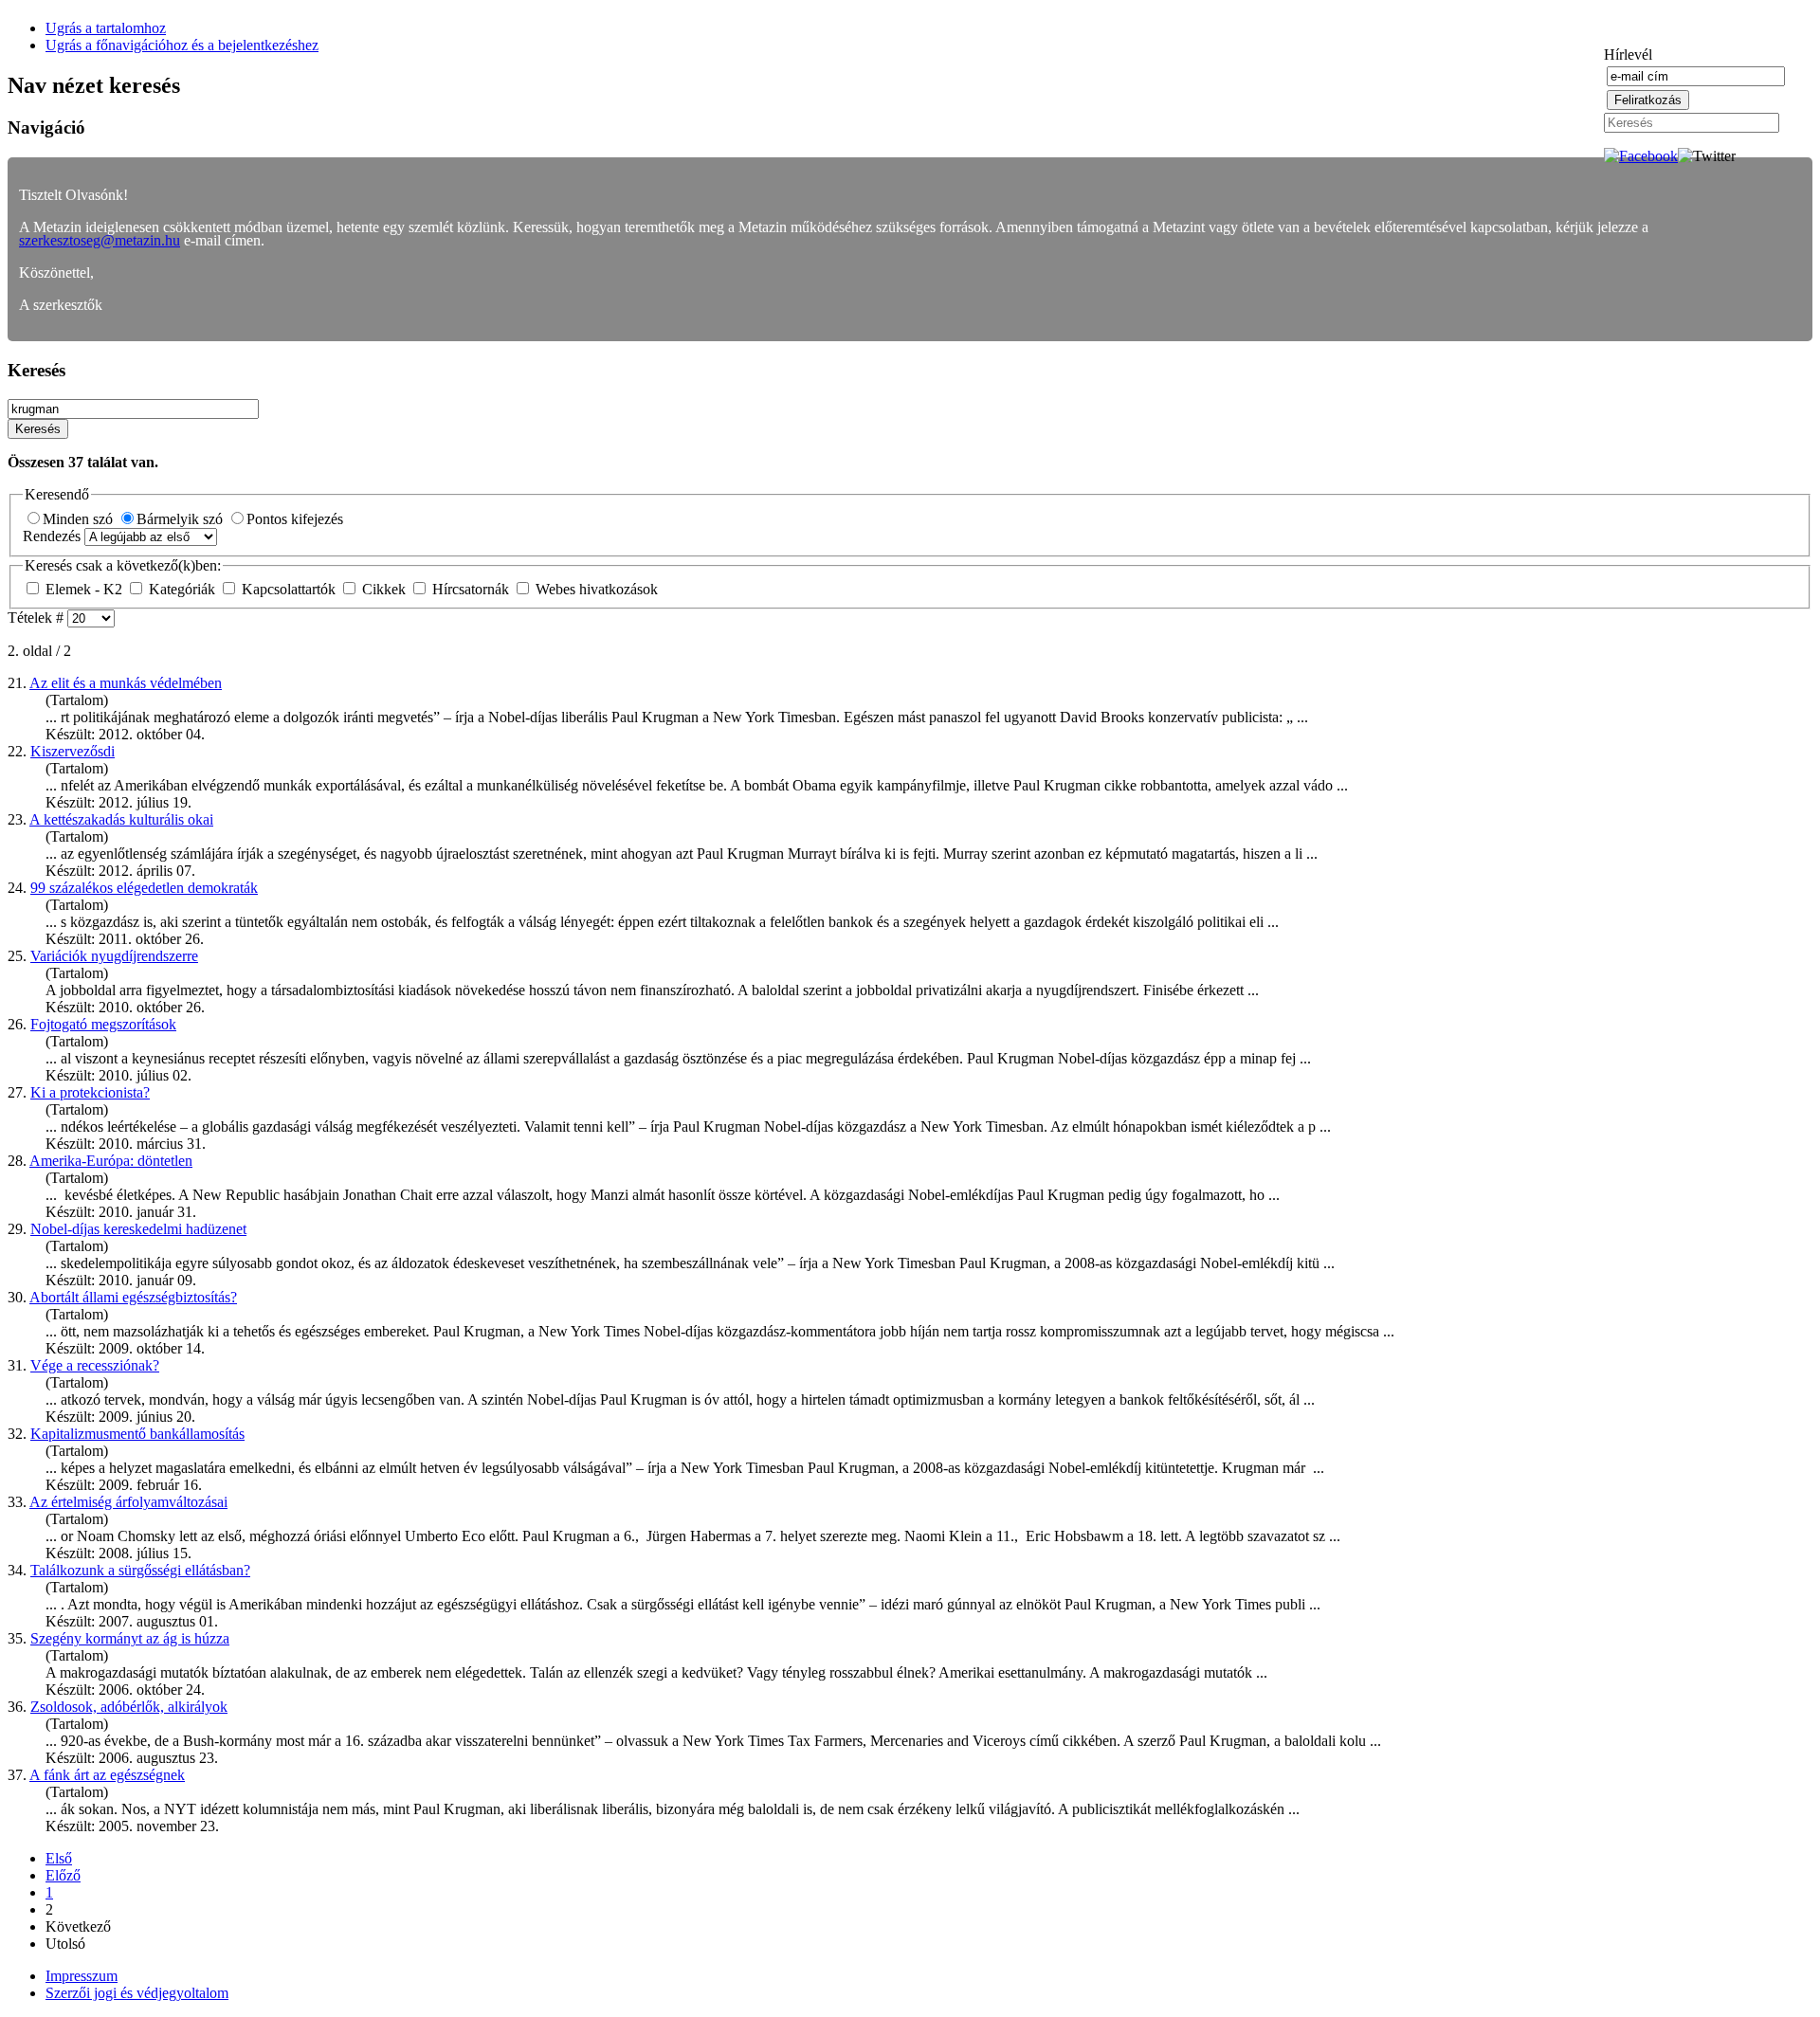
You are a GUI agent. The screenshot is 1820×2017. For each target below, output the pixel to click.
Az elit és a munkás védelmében (126, 683)
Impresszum (82, 1976)
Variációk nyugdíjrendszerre (114, 956)
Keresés (38, 429)
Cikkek (384, 589)
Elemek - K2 (84, 589)
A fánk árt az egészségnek (107, 1775)
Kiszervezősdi (73, 751)
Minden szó (80, 519)
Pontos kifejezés (295, 519)
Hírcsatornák (471, 589)
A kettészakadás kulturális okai (121, 819)
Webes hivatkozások (595, 589)
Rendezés (54, 536)
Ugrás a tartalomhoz (106, 28)
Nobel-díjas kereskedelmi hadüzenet (138, 1229)
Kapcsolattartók (289, 589)
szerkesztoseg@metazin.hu (100, 240)
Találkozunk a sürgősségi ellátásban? (140, 1570)
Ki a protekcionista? (90, 1092)
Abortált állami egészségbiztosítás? (133, 1297)
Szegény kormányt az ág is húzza (130, 1638)
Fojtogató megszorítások (103, 1024)
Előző (63, 1875)
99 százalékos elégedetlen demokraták (144, 888)
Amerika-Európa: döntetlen (111, 1161)
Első (59, 1858)
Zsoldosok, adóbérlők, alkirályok (129, 1707)
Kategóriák (182, 589)
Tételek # (37, 618)
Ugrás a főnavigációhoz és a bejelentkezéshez (182, 45)
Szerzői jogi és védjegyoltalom (137, 1993)
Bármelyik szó (182, 519)
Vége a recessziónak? (95, 1365)
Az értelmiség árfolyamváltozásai (128, 1502)
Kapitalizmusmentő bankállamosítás (137, 1434)
